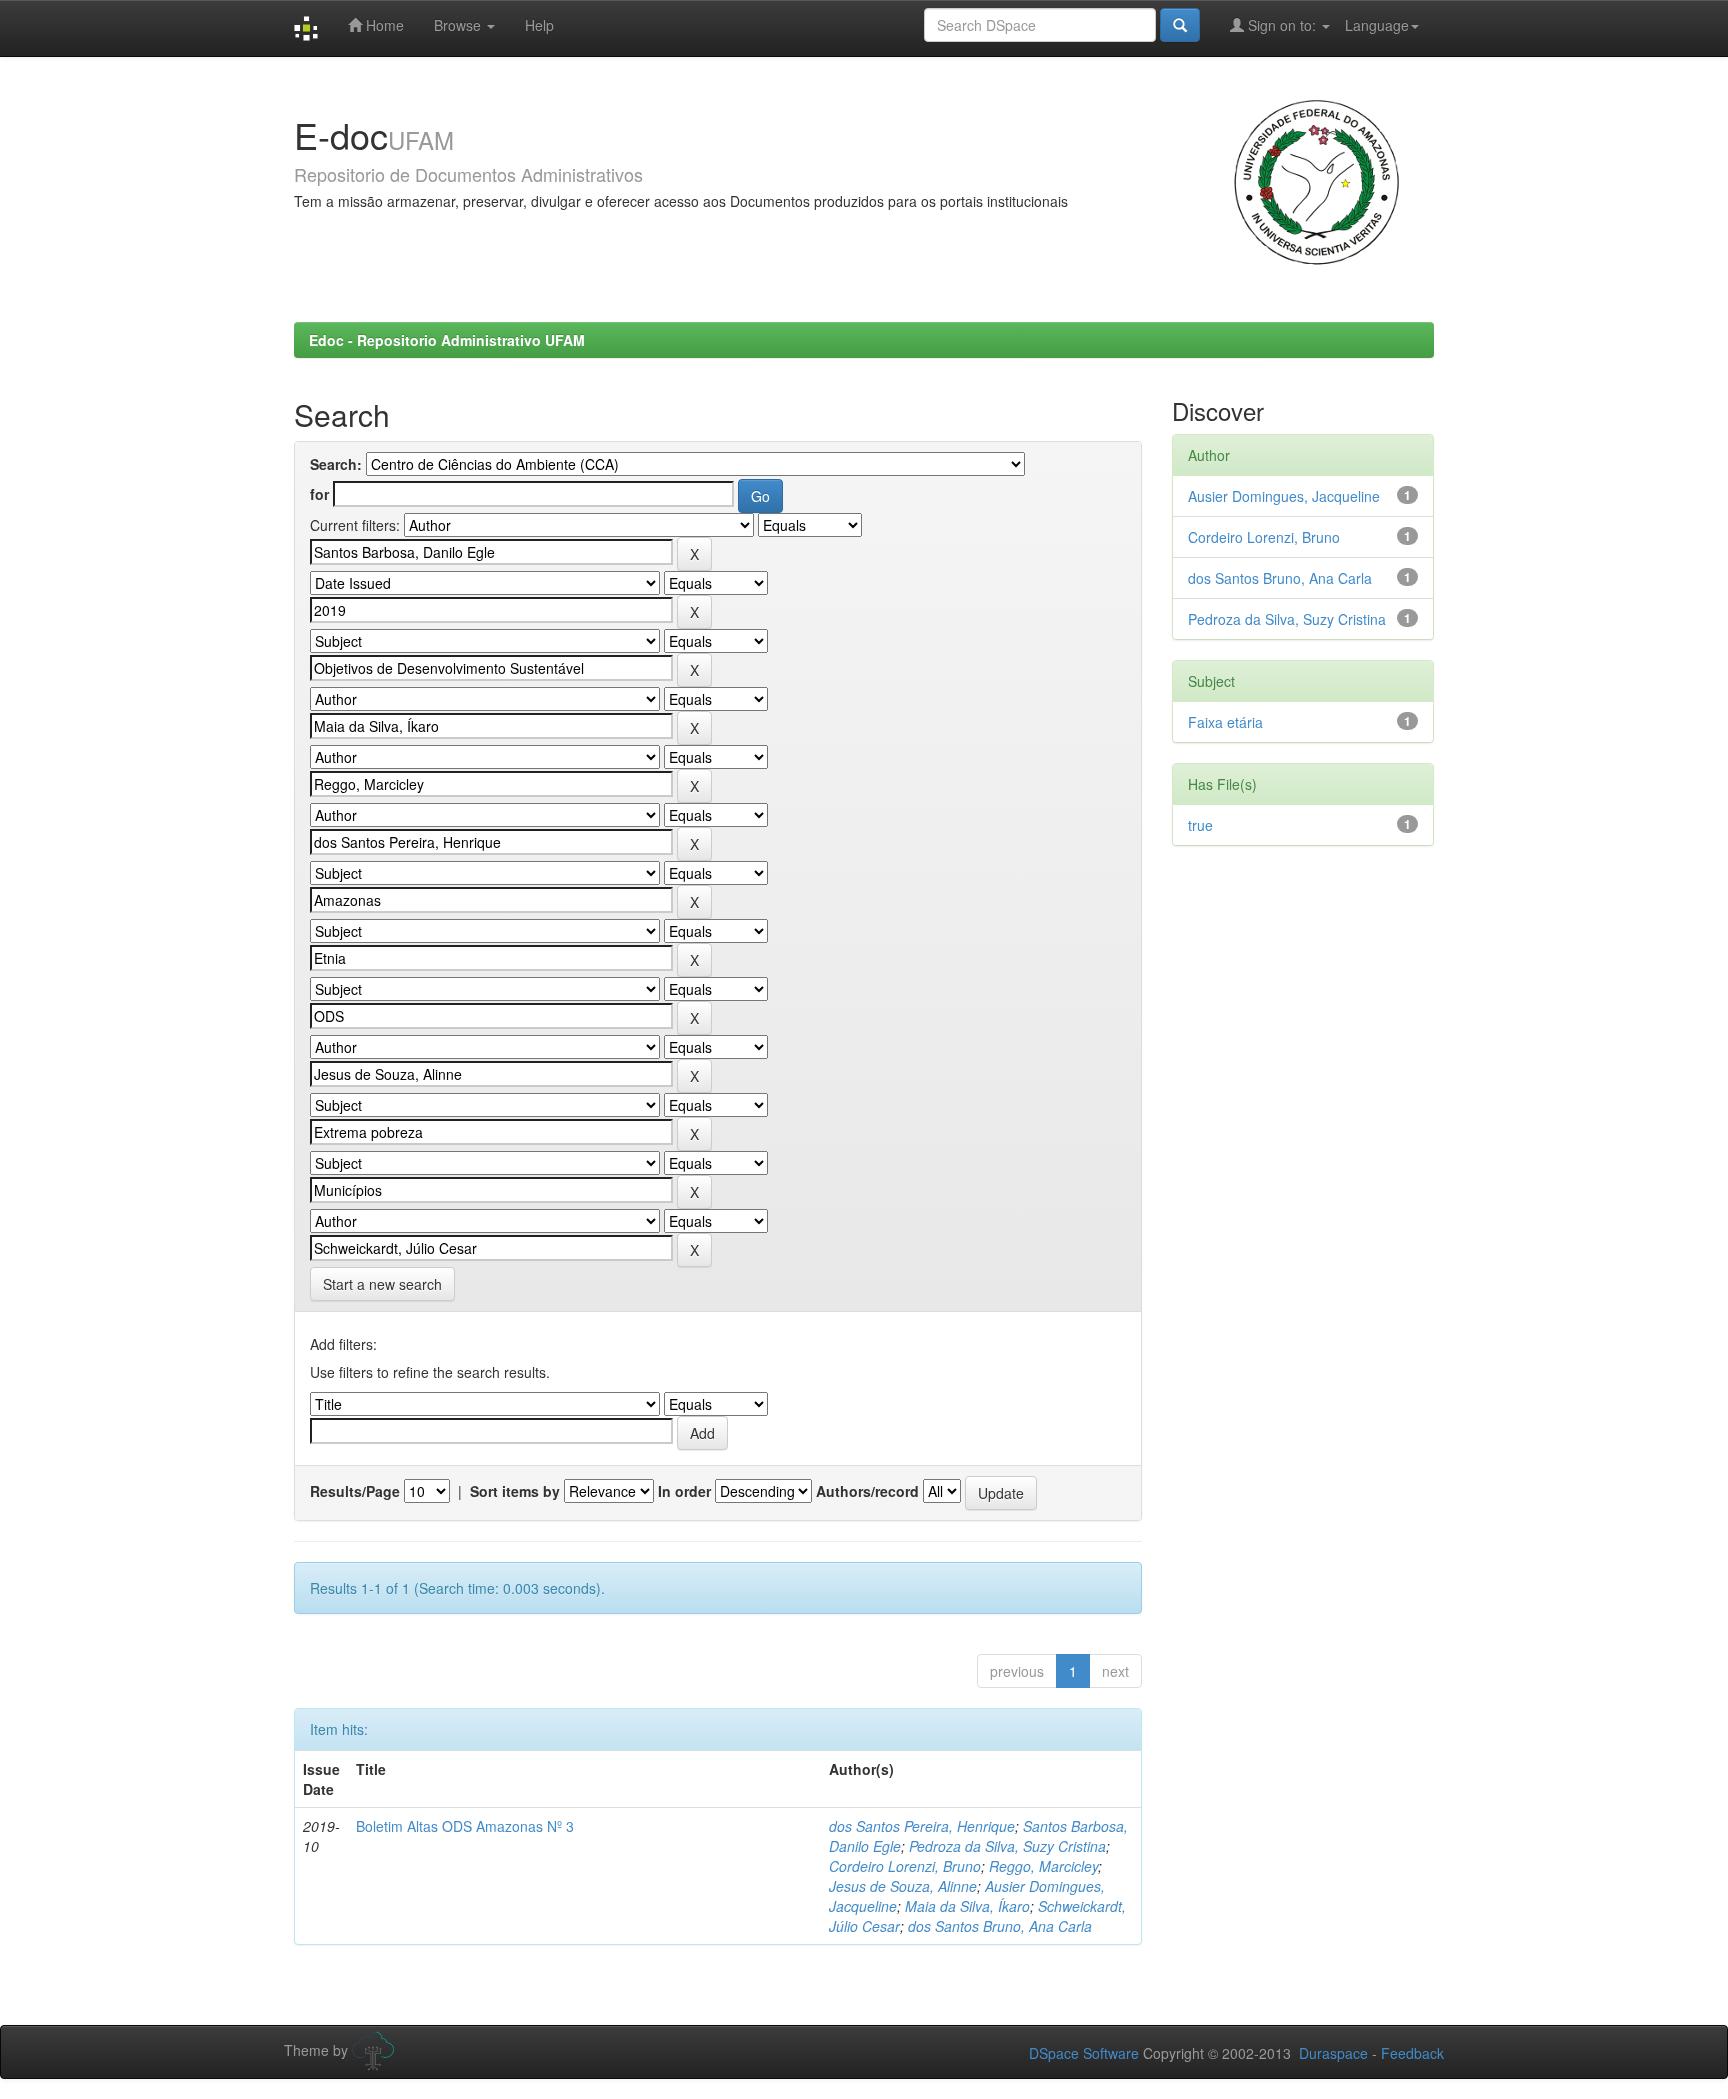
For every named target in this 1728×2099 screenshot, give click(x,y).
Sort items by (515, 1491)
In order (684, 1491)
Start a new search (382, 1284)
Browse (459, 25)
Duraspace (1333, 2053)
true (1200, 825)
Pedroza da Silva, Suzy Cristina (1007, 1846)
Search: (336, 464)
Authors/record (867, 1491)
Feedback (1412, 2053)
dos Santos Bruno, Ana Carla (1000, 1926)
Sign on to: (1282, 25)
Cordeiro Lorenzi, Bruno (905, 1866)
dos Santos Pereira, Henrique (922, 1826)
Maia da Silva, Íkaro (967, 1906)
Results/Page (355, 1491)
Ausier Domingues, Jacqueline (1284, 496)
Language (1377, 25)
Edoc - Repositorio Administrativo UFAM (447, 340)
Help (539, 25)
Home (383, 25)
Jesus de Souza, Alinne (903, 1886)
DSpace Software (1084, 2053)
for (319, 494)
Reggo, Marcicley (1043, 1866)
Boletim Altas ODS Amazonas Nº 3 (465, 1826)
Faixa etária (1225, 722)
